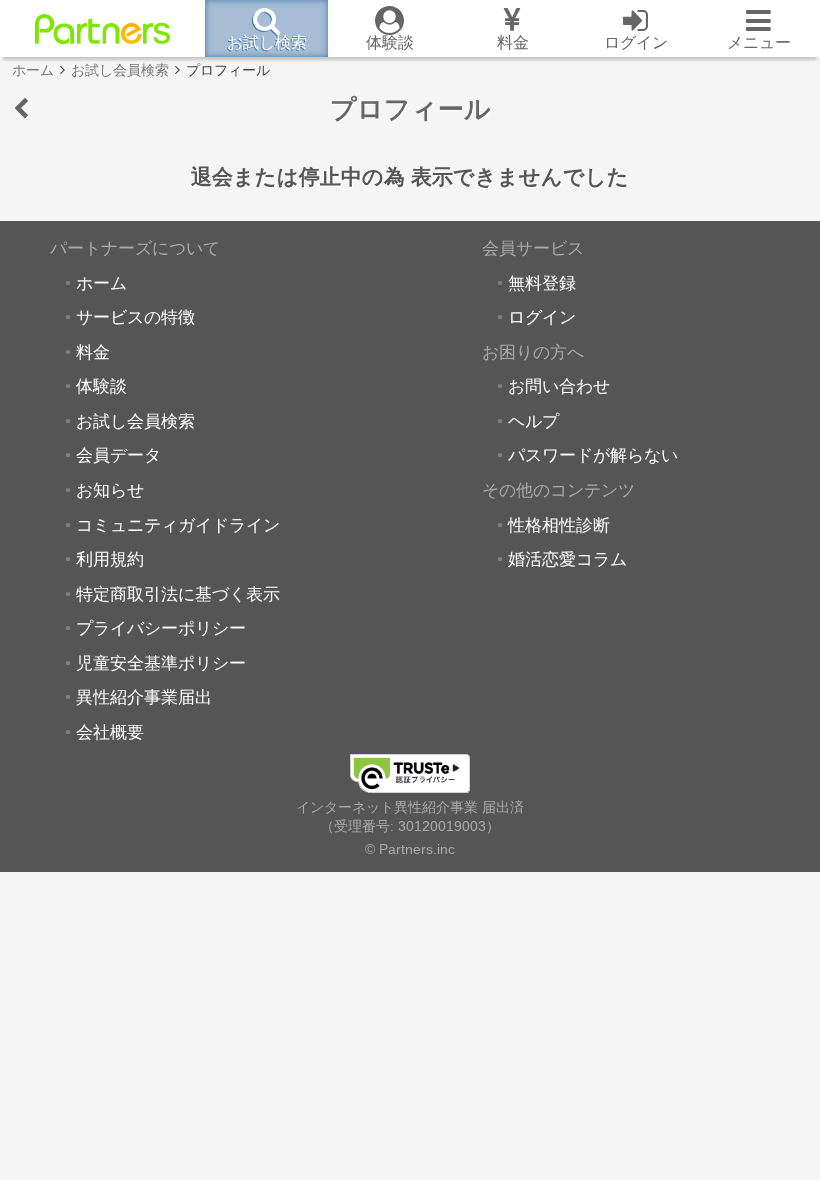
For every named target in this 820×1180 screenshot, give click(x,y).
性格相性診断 (559, 525)
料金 (93, 352)
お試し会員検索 (135, 421)
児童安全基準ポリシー (161, 663)
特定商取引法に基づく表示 (178, 594)
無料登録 (542, 283)
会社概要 (110, 732)
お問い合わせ (559, 386)
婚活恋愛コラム (567, 559)
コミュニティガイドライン (178, 525)
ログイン (542, 317)
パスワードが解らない (593, 455)
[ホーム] (102, 29)
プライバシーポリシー (161, 628)
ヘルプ (533, 421)
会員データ (118, 455)
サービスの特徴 (135, 317)
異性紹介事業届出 (144, 697)
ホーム (101, 283)
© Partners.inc (410, 849)
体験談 (101, 386)
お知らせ (110, 490)
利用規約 (110, 559)
